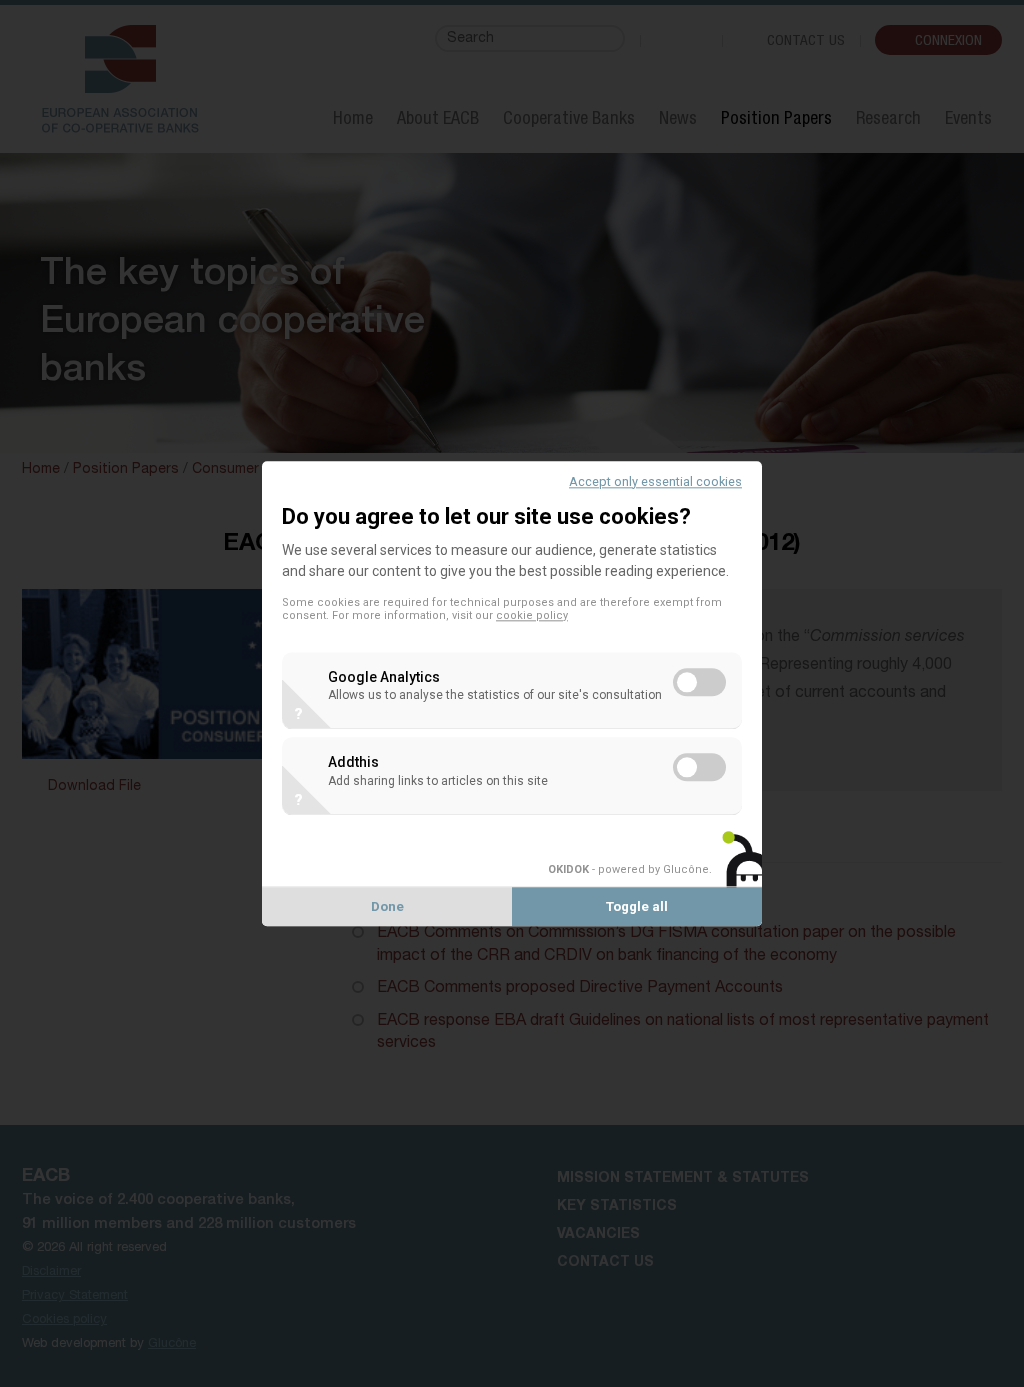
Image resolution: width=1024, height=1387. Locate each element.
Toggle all (637, 906)
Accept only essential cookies (655, 481)
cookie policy (532, 615)
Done (387, 906)
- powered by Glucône (628, 869)
